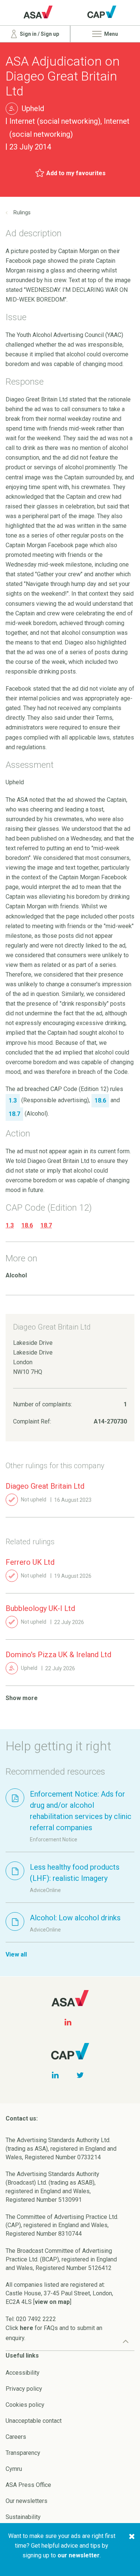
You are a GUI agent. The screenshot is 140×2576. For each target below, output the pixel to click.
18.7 (46, 1225)
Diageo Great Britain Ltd (45, 1486)
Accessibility (23, 2373)
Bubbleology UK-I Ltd (40, 1608)
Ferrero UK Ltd (30, 1562)
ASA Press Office (28, 2485)
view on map (52, 2302)
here (27, 2328)
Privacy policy (24, 2389)
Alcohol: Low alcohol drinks (75, 1918)
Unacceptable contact (34, 2421)
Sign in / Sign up (39, 34)
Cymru (14, 2469)
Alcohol (16, 1275)
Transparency (23, 2453)
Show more (22, 1698)
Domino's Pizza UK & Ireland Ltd (58, 1655)
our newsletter (79, 2555)
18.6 (27, 1225)
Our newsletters (27, 2501)
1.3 (10, 1225)
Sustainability (23, 2517)
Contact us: (22, 2118)
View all (16, 1954)
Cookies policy (25, 2405)
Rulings (22, 212)
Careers (16, 2437)
